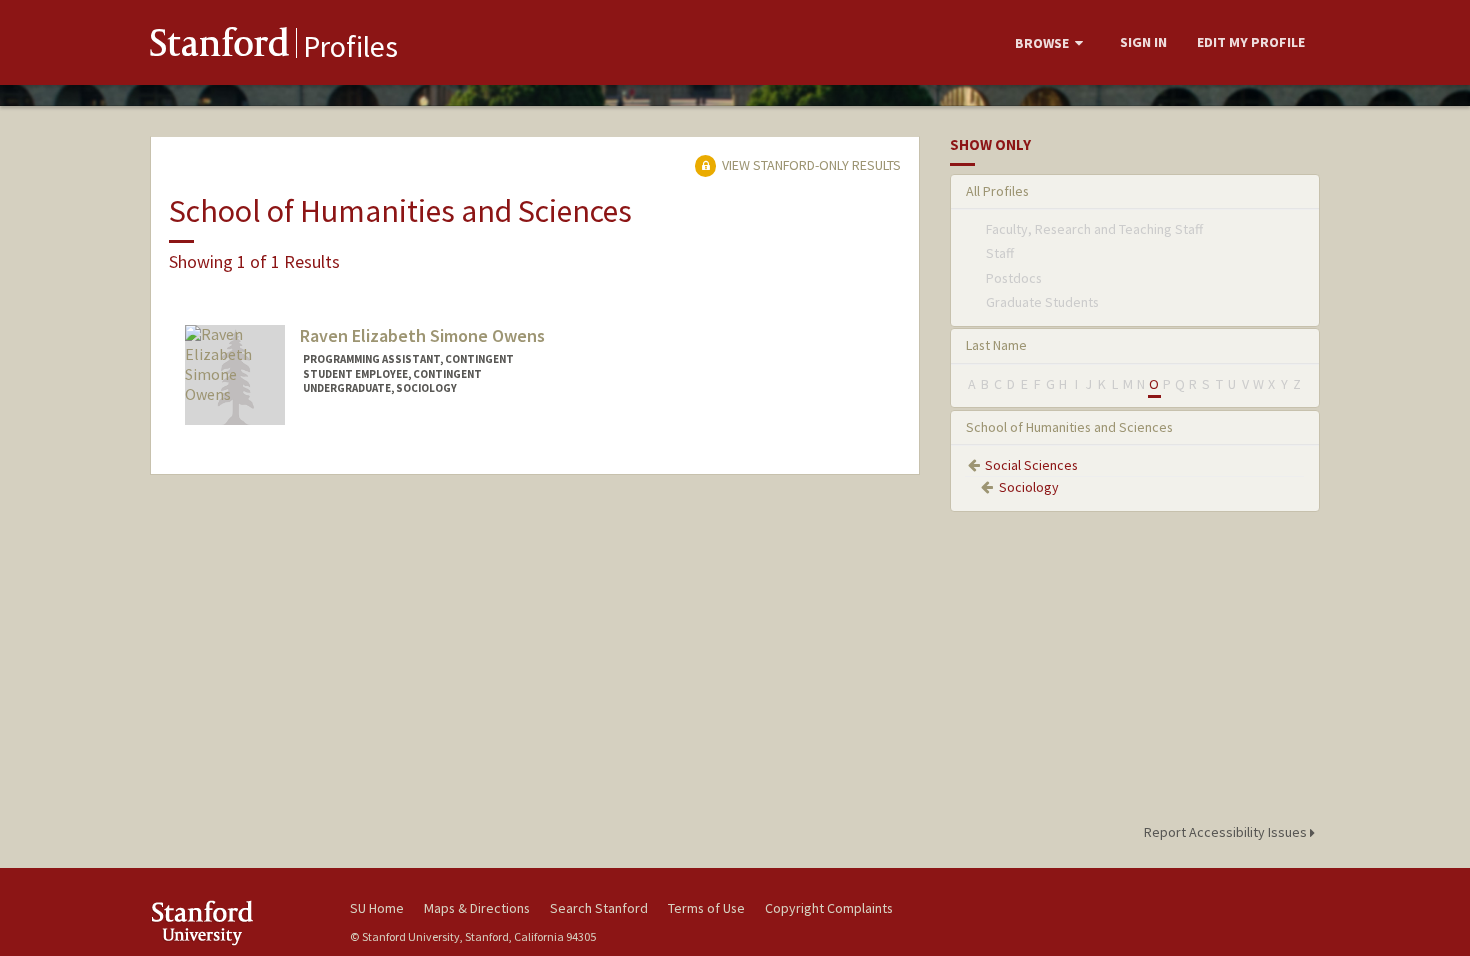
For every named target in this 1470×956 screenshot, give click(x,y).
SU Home (377, 908)
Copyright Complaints (829, 908)
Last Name (996, 345)
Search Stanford (599, 908)
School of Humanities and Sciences (1069, 427)
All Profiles (997, 191)
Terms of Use (706, 908)
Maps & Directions (477, 908)
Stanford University (235, 922)
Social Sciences (1031, 465)
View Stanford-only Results (810, 165)
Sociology (1029, 487)
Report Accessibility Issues (1227, 832)
